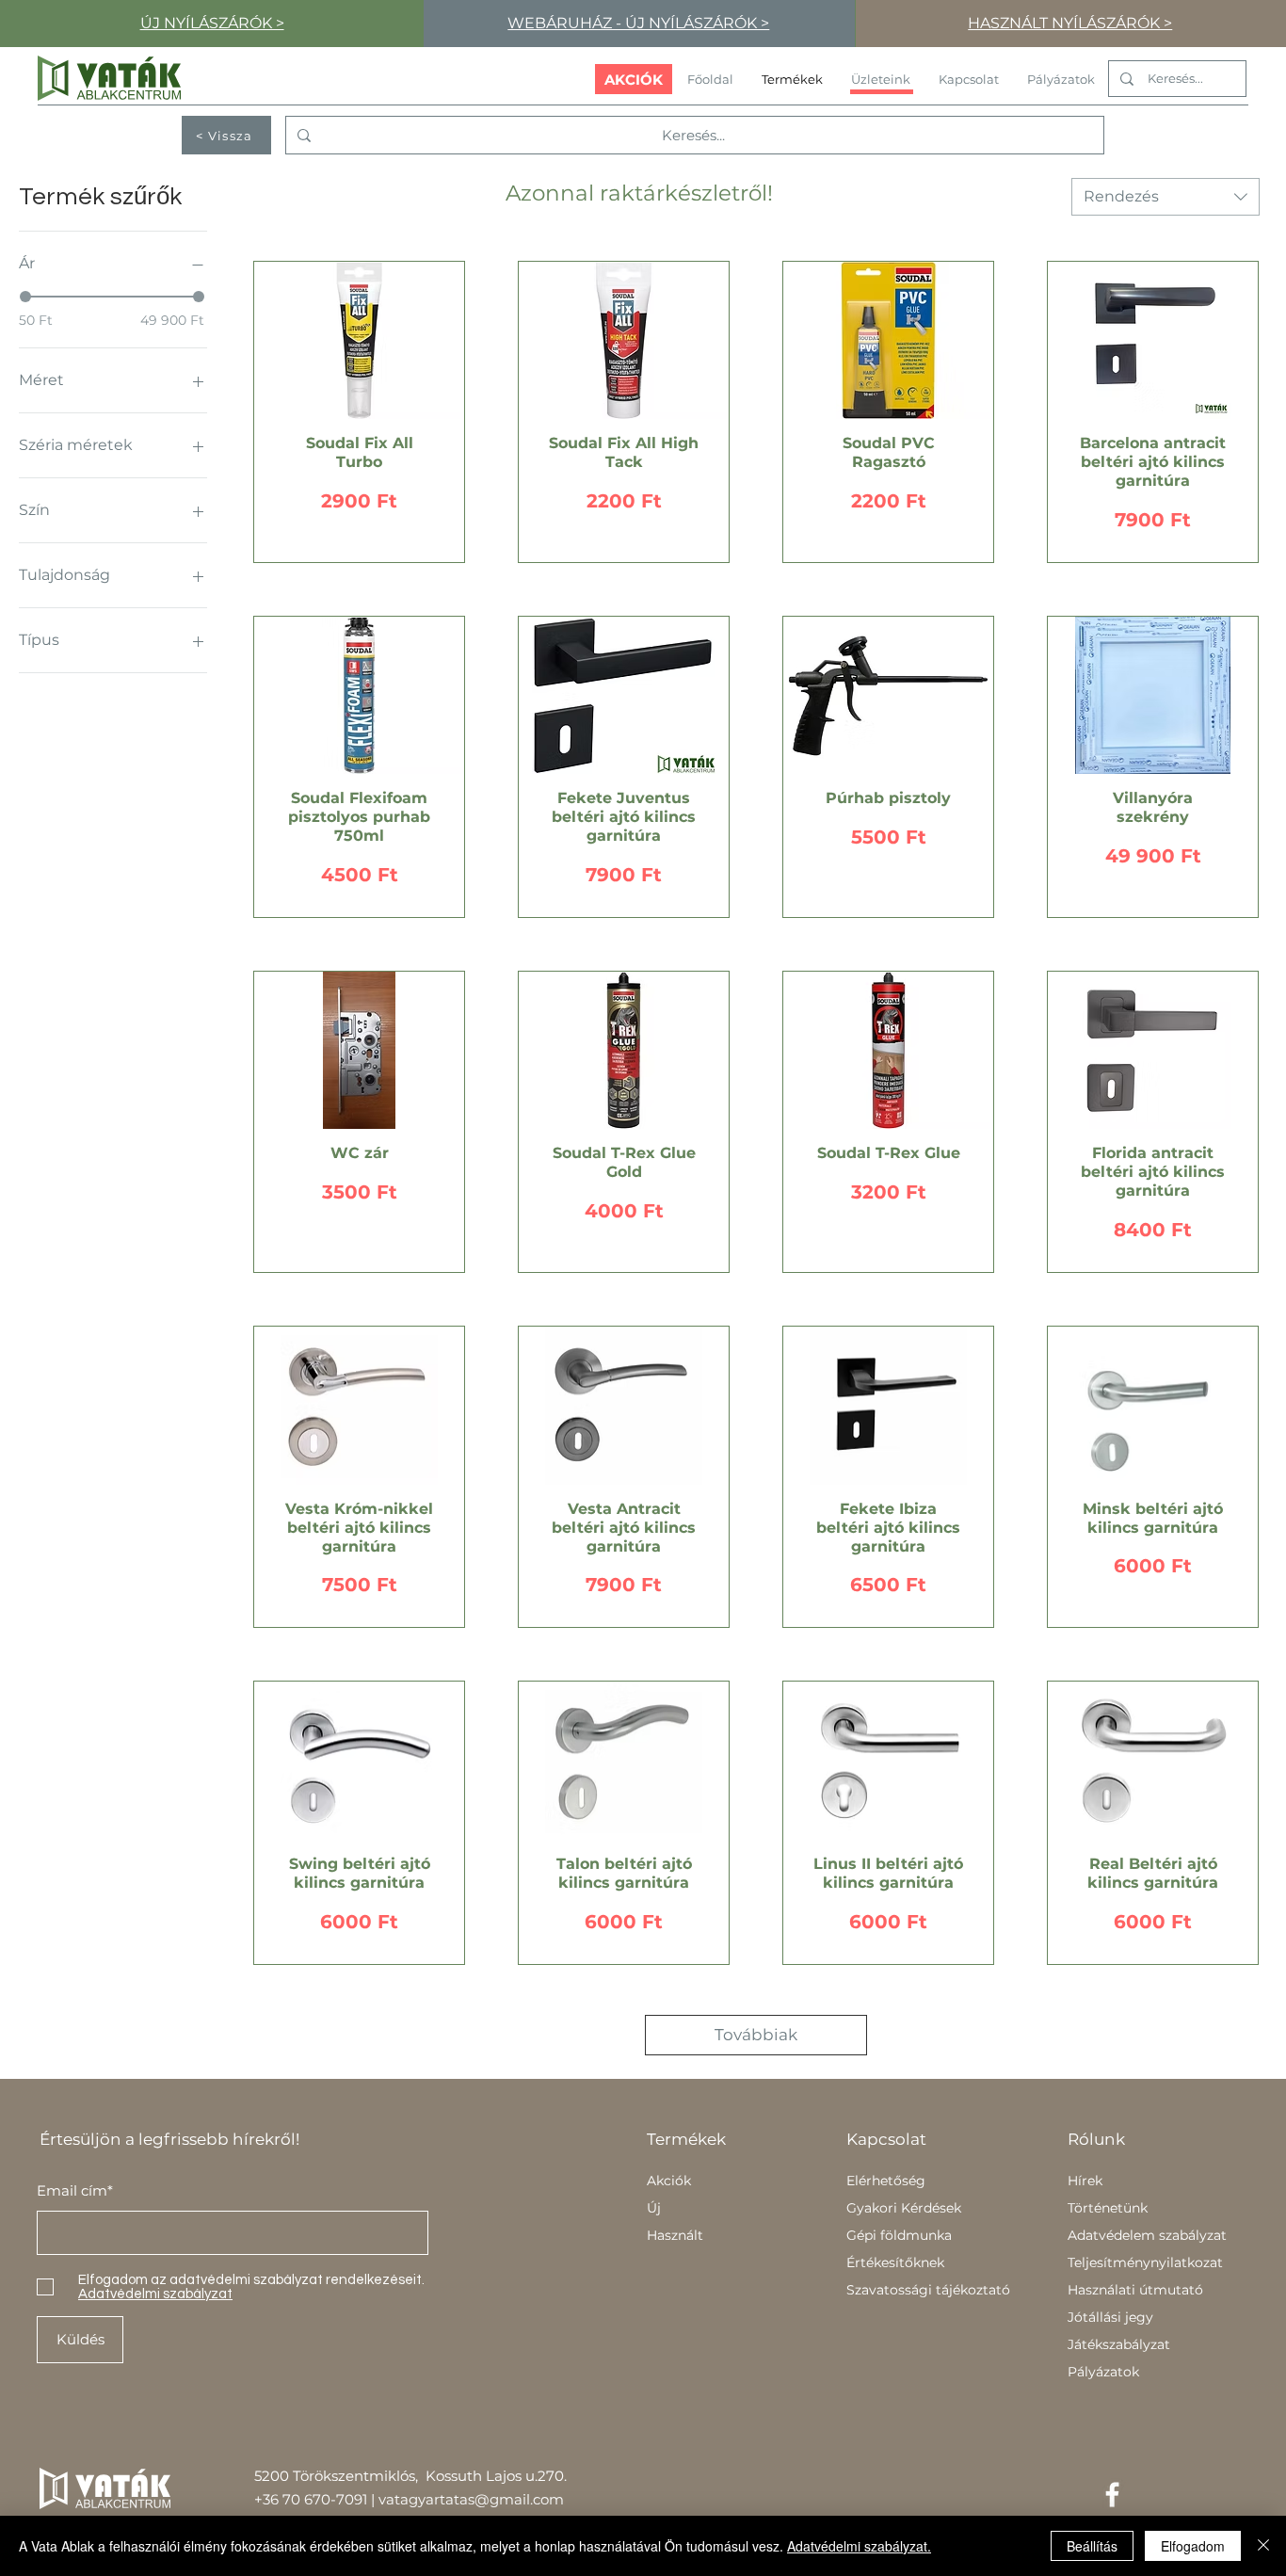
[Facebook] (1112, 2495)
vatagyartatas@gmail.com (471, 2499)
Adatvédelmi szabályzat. (859, 2546)
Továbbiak (756, 2035)
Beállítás (1092, 2546)
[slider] (25, 297)
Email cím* (75, 2190)
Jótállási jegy (1110, 2317)
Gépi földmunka (899, 2235)
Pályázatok (1103, 2372)
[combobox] (1165, 197)
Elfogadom (1193, 2546)
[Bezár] (1263, 2546)
